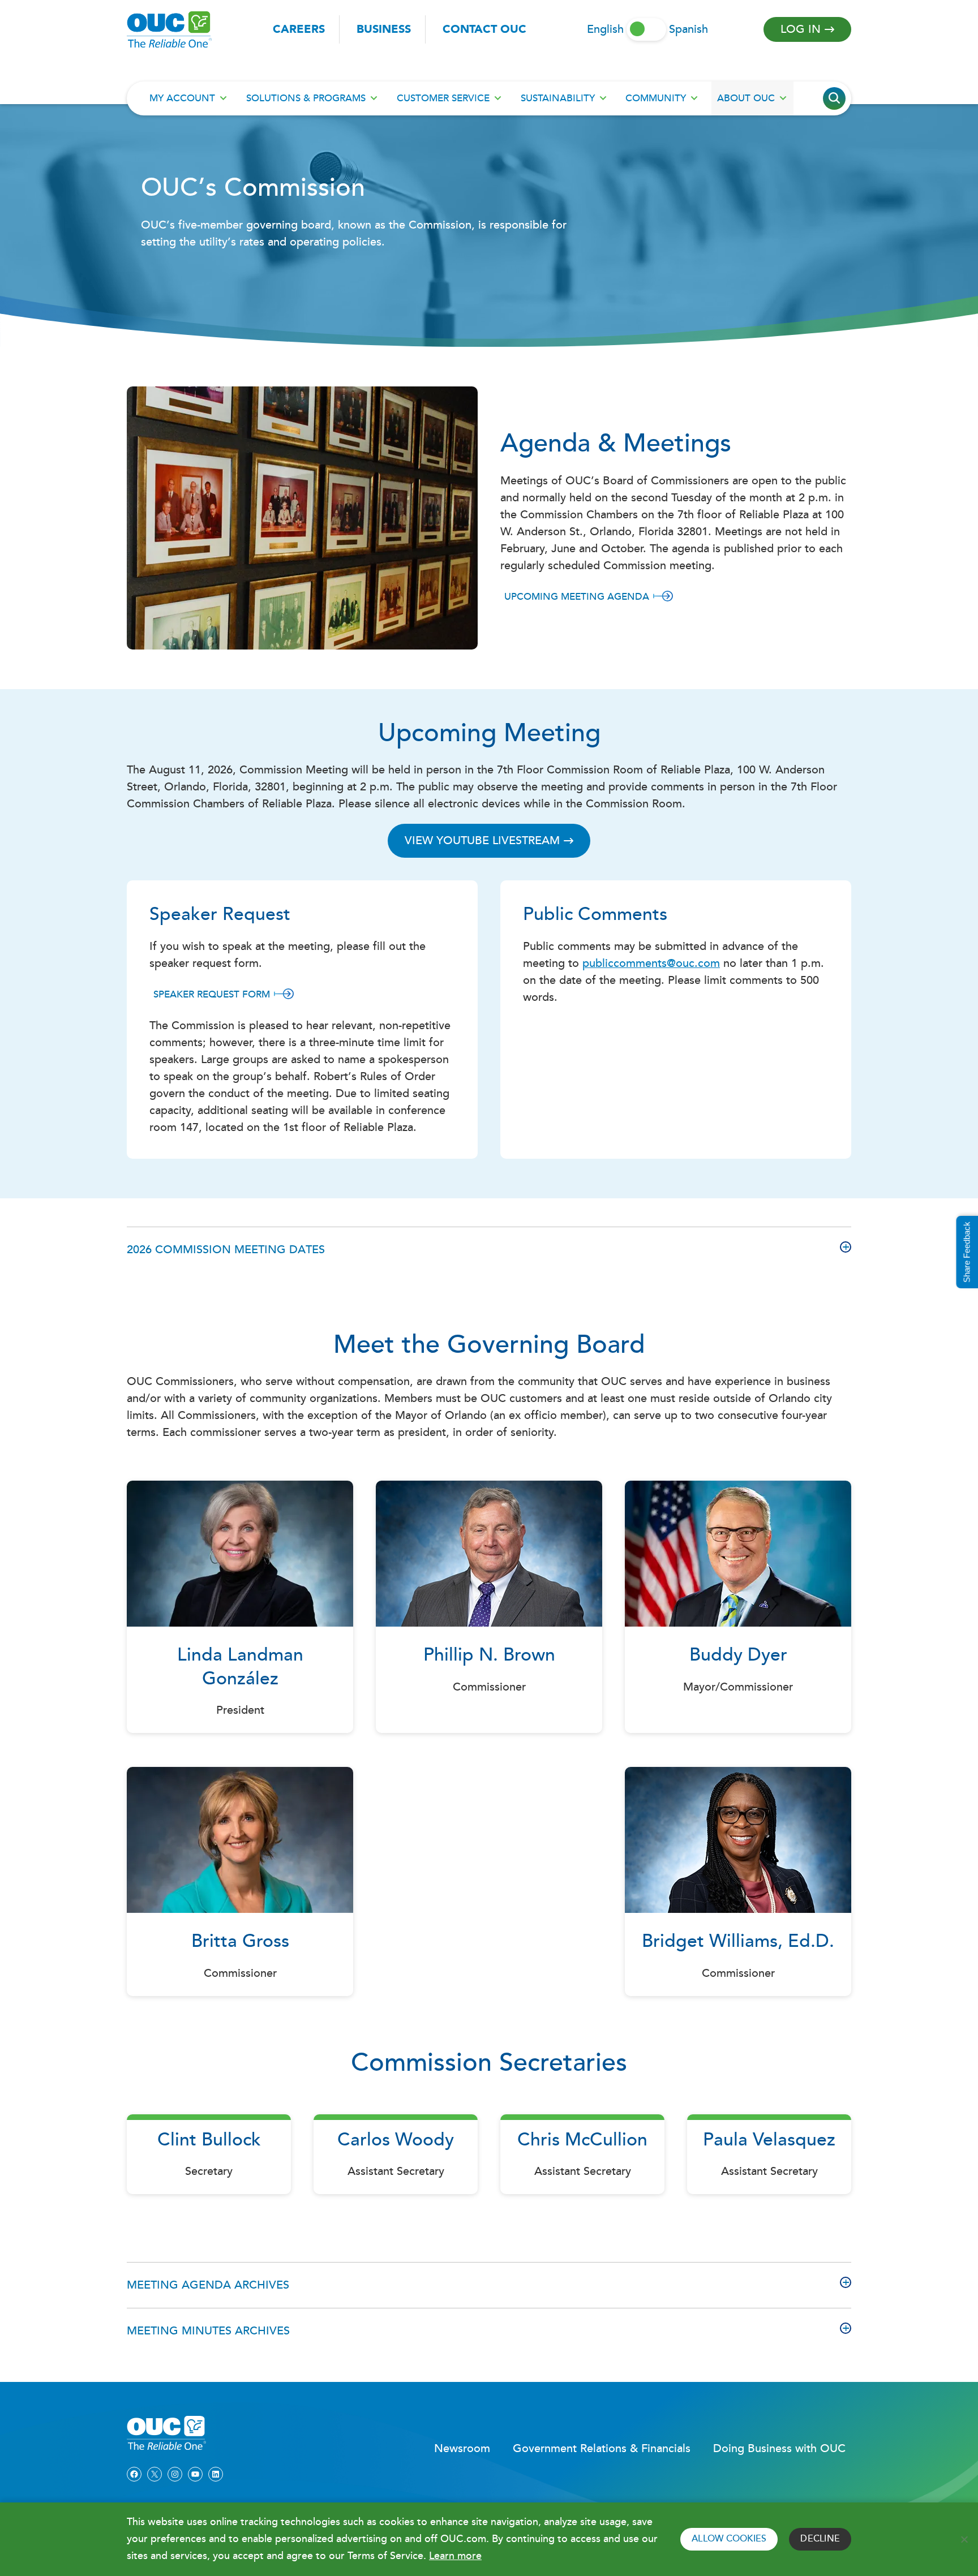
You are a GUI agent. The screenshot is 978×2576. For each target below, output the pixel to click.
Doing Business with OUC (779, 2449)
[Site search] (834, 98)
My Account (182, 98)
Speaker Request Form (212, 994)
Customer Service (443, 98)
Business (384, 29)
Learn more (455, 2556)
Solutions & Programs (306, 98)
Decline (820, 2539)
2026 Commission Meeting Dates (226, 1250)
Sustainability (558, 98)
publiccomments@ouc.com (651, 964)
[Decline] (964, 2539)
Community (656, 98)
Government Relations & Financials (602, 2449)
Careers (299, 29)
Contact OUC (484, 29)
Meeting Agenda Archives (208, 2285)
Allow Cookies (729, 2539)
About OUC (746, 98)
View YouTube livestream (482, 841)
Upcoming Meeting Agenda (577, 597)
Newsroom (462, 2449)
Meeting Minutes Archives (208, 2331)
